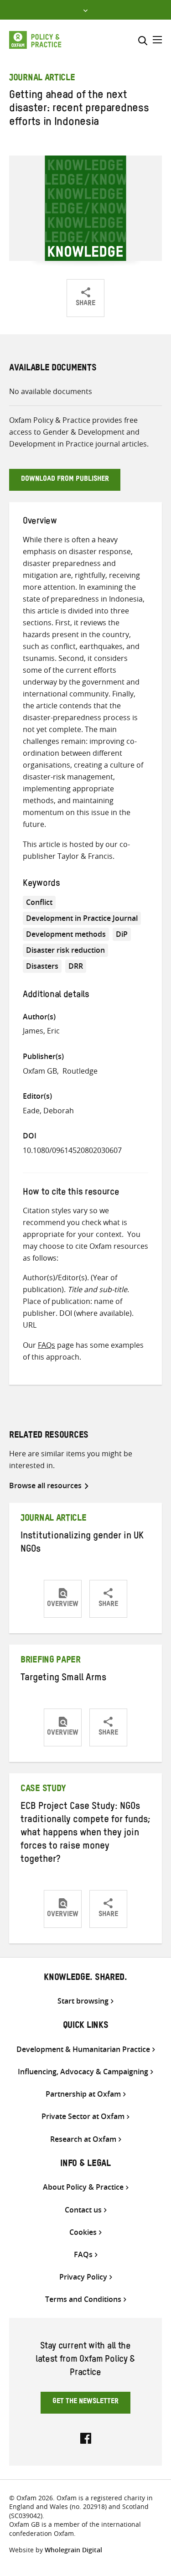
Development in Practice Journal (82, 918)
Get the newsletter (85, 2402)
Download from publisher (65, 480)
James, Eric (41, 1031)
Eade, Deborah (48, 1111)
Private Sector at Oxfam (83, 2116)
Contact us (83, 2210)
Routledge (80, 1071)
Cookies (83, 2232)
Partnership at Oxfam (83, 2094)
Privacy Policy (83, 2277)
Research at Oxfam (83, 2139)
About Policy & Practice (83, 2187)
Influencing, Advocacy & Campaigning (83, 2072)
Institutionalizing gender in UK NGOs (82, 1544)
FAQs (47, 1345)
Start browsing (83, 2001)
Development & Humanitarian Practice (83, 2049)
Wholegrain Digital (73, 2550)
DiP (122, 934)
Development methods (66, 934)
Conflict (39, 902)
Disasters (42, 966)
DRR (76, 966)
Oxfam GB (40, 1071)
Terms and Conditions (83, 2299)
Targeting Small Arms (63, 1679)
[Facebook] (86, 2437)
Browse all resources (45, 1485)
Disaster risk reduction (65, 950)
